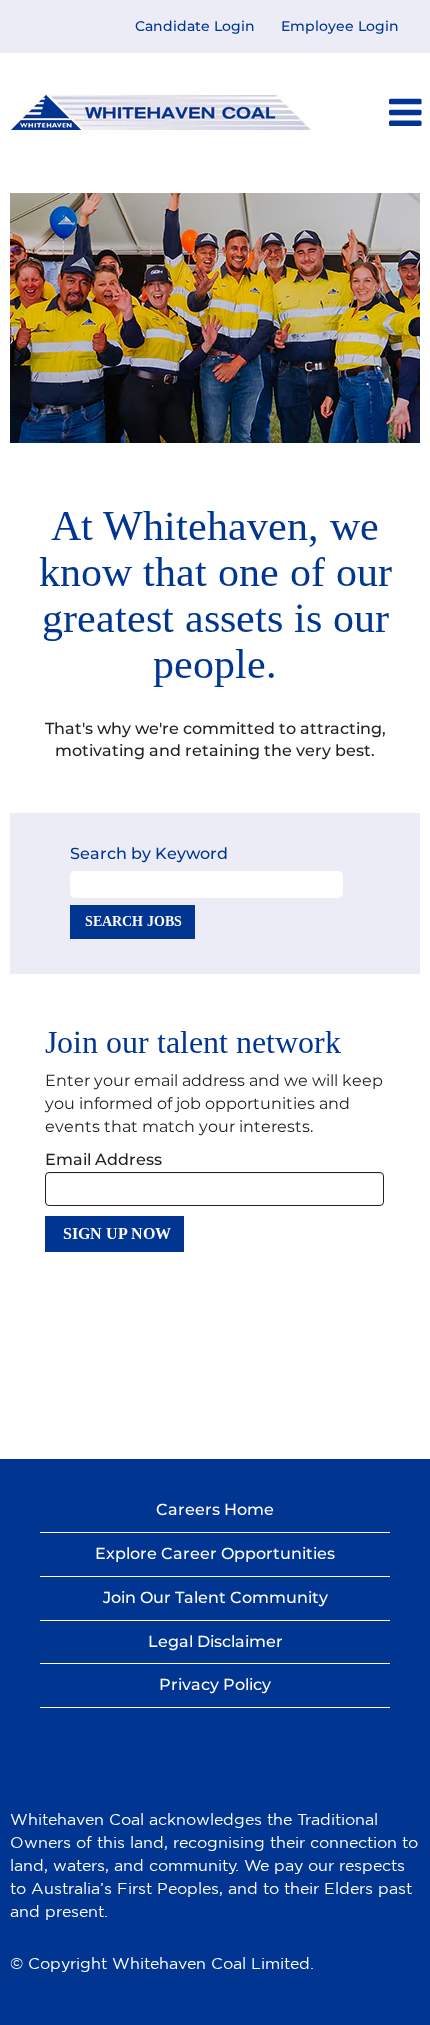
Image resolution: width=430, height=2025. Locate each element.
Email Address (103, 1159)
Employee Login (340, 26)
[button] (393, 112)
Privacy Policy (215, 1684)
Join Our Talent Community (215, 1597)
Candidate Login (195, 26)
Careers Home (215, 1509)
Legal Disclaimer (215, 1641)
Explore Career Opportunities (215, 1553)
